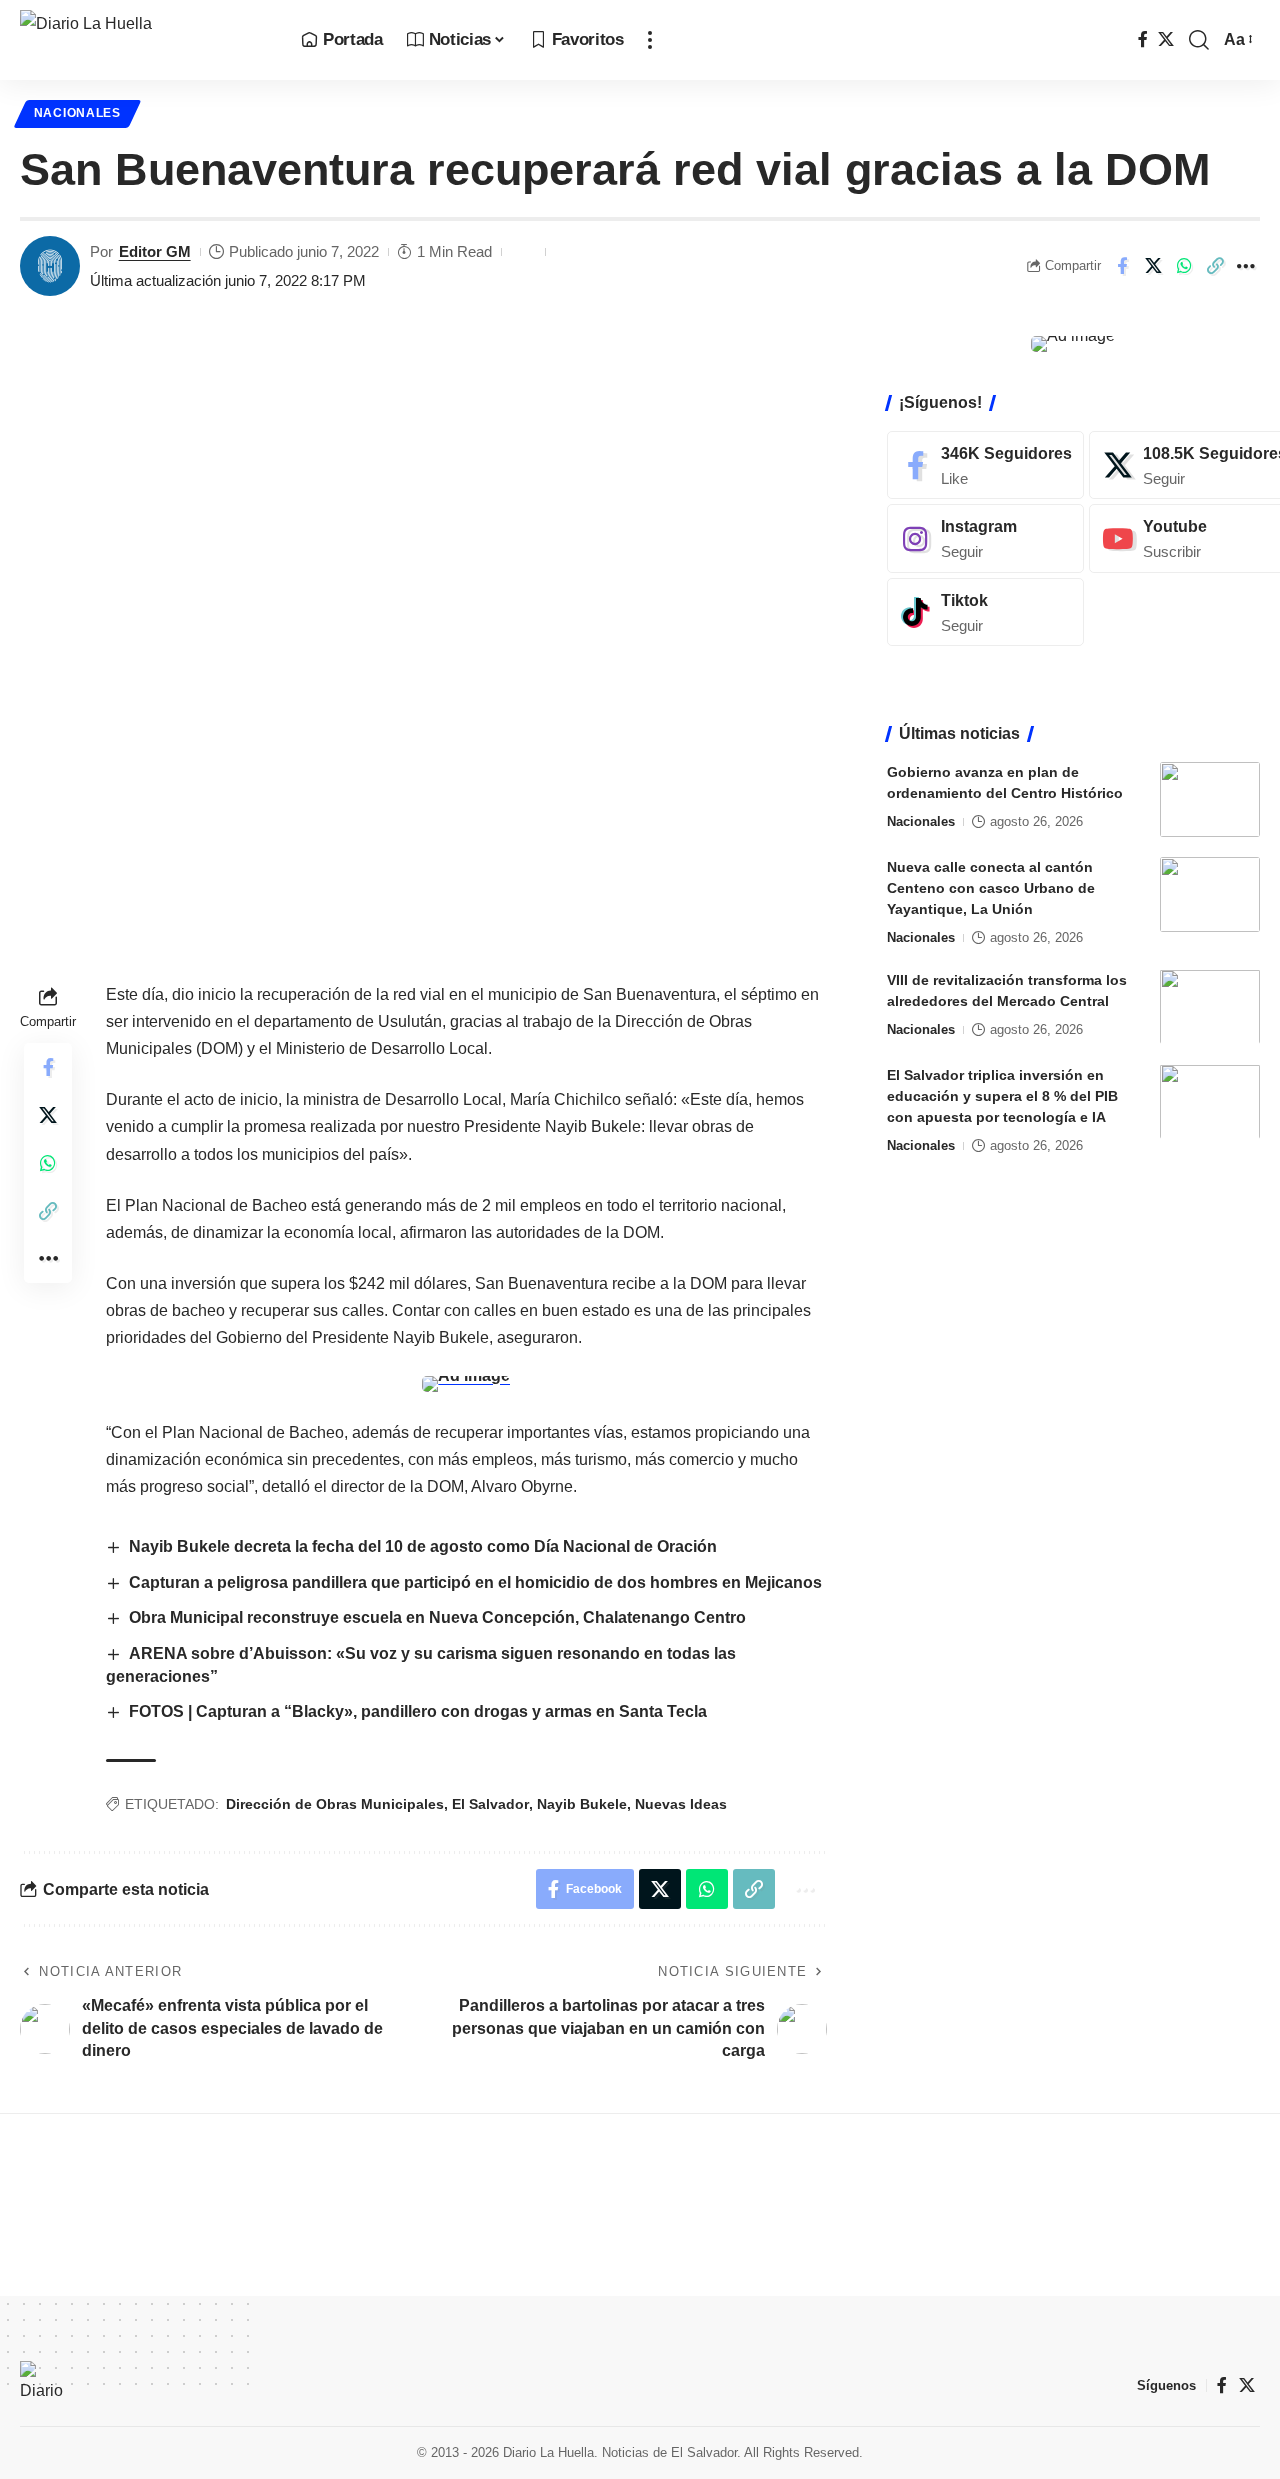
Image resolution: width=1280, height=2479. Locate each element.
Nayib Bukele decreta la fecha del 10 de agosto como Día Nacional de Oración (423, 1546)
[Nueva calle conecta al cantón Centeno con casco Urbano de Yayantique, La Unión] (1210, 894)
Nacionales (77, 113)
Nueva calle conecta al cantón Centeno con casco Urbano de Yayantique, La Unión (991, 888)
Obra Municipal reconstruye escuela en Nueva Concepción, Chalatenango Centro (437, 1617)
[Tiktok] (985, 612)
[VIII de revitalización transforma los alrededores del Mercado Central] (1210, 1006)
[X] (1166, 39)
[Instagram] (985, 538)
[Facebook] (1143, 39)
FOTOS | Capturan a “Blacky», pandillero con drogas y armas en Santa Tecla (418, 1711)
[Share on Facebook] (1122, 266)
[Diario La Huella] (144, 40)
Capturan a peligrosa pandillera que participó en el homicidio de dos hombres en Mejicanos (475, 1582)
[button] (650, 40)
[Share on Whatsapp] (1184, 266)
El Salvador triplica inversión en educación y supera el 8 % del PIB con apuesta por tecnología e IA (1002, 1095)
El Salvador (490, 1804)
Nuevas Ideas (681, 1804)
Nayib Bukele (582, 1804)
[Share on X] (1153, 266)
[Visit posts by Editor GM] (50, 266)
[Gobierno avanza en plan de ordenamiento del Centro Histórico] (1210, 799)
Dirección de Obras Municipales (335, 1804)
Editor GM (155, 251)
